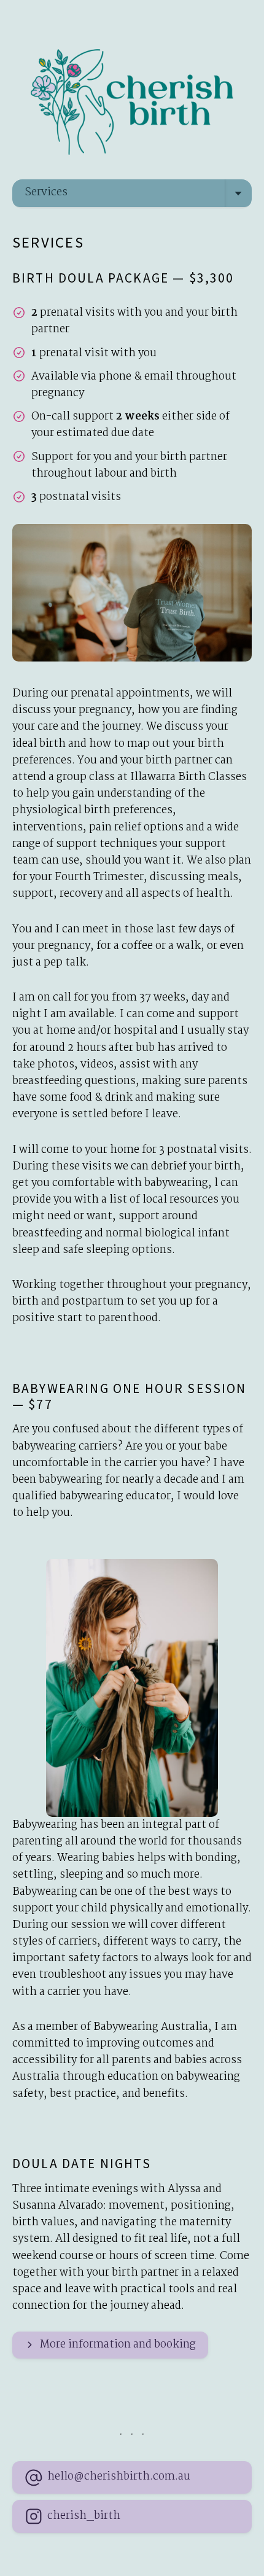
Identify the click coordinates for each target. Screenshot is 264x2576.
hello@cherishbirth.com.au (119, 2477)
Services (46, 193)
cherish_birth (84, 2516)
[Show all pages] (238, 193)
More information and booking (118, 2345)
